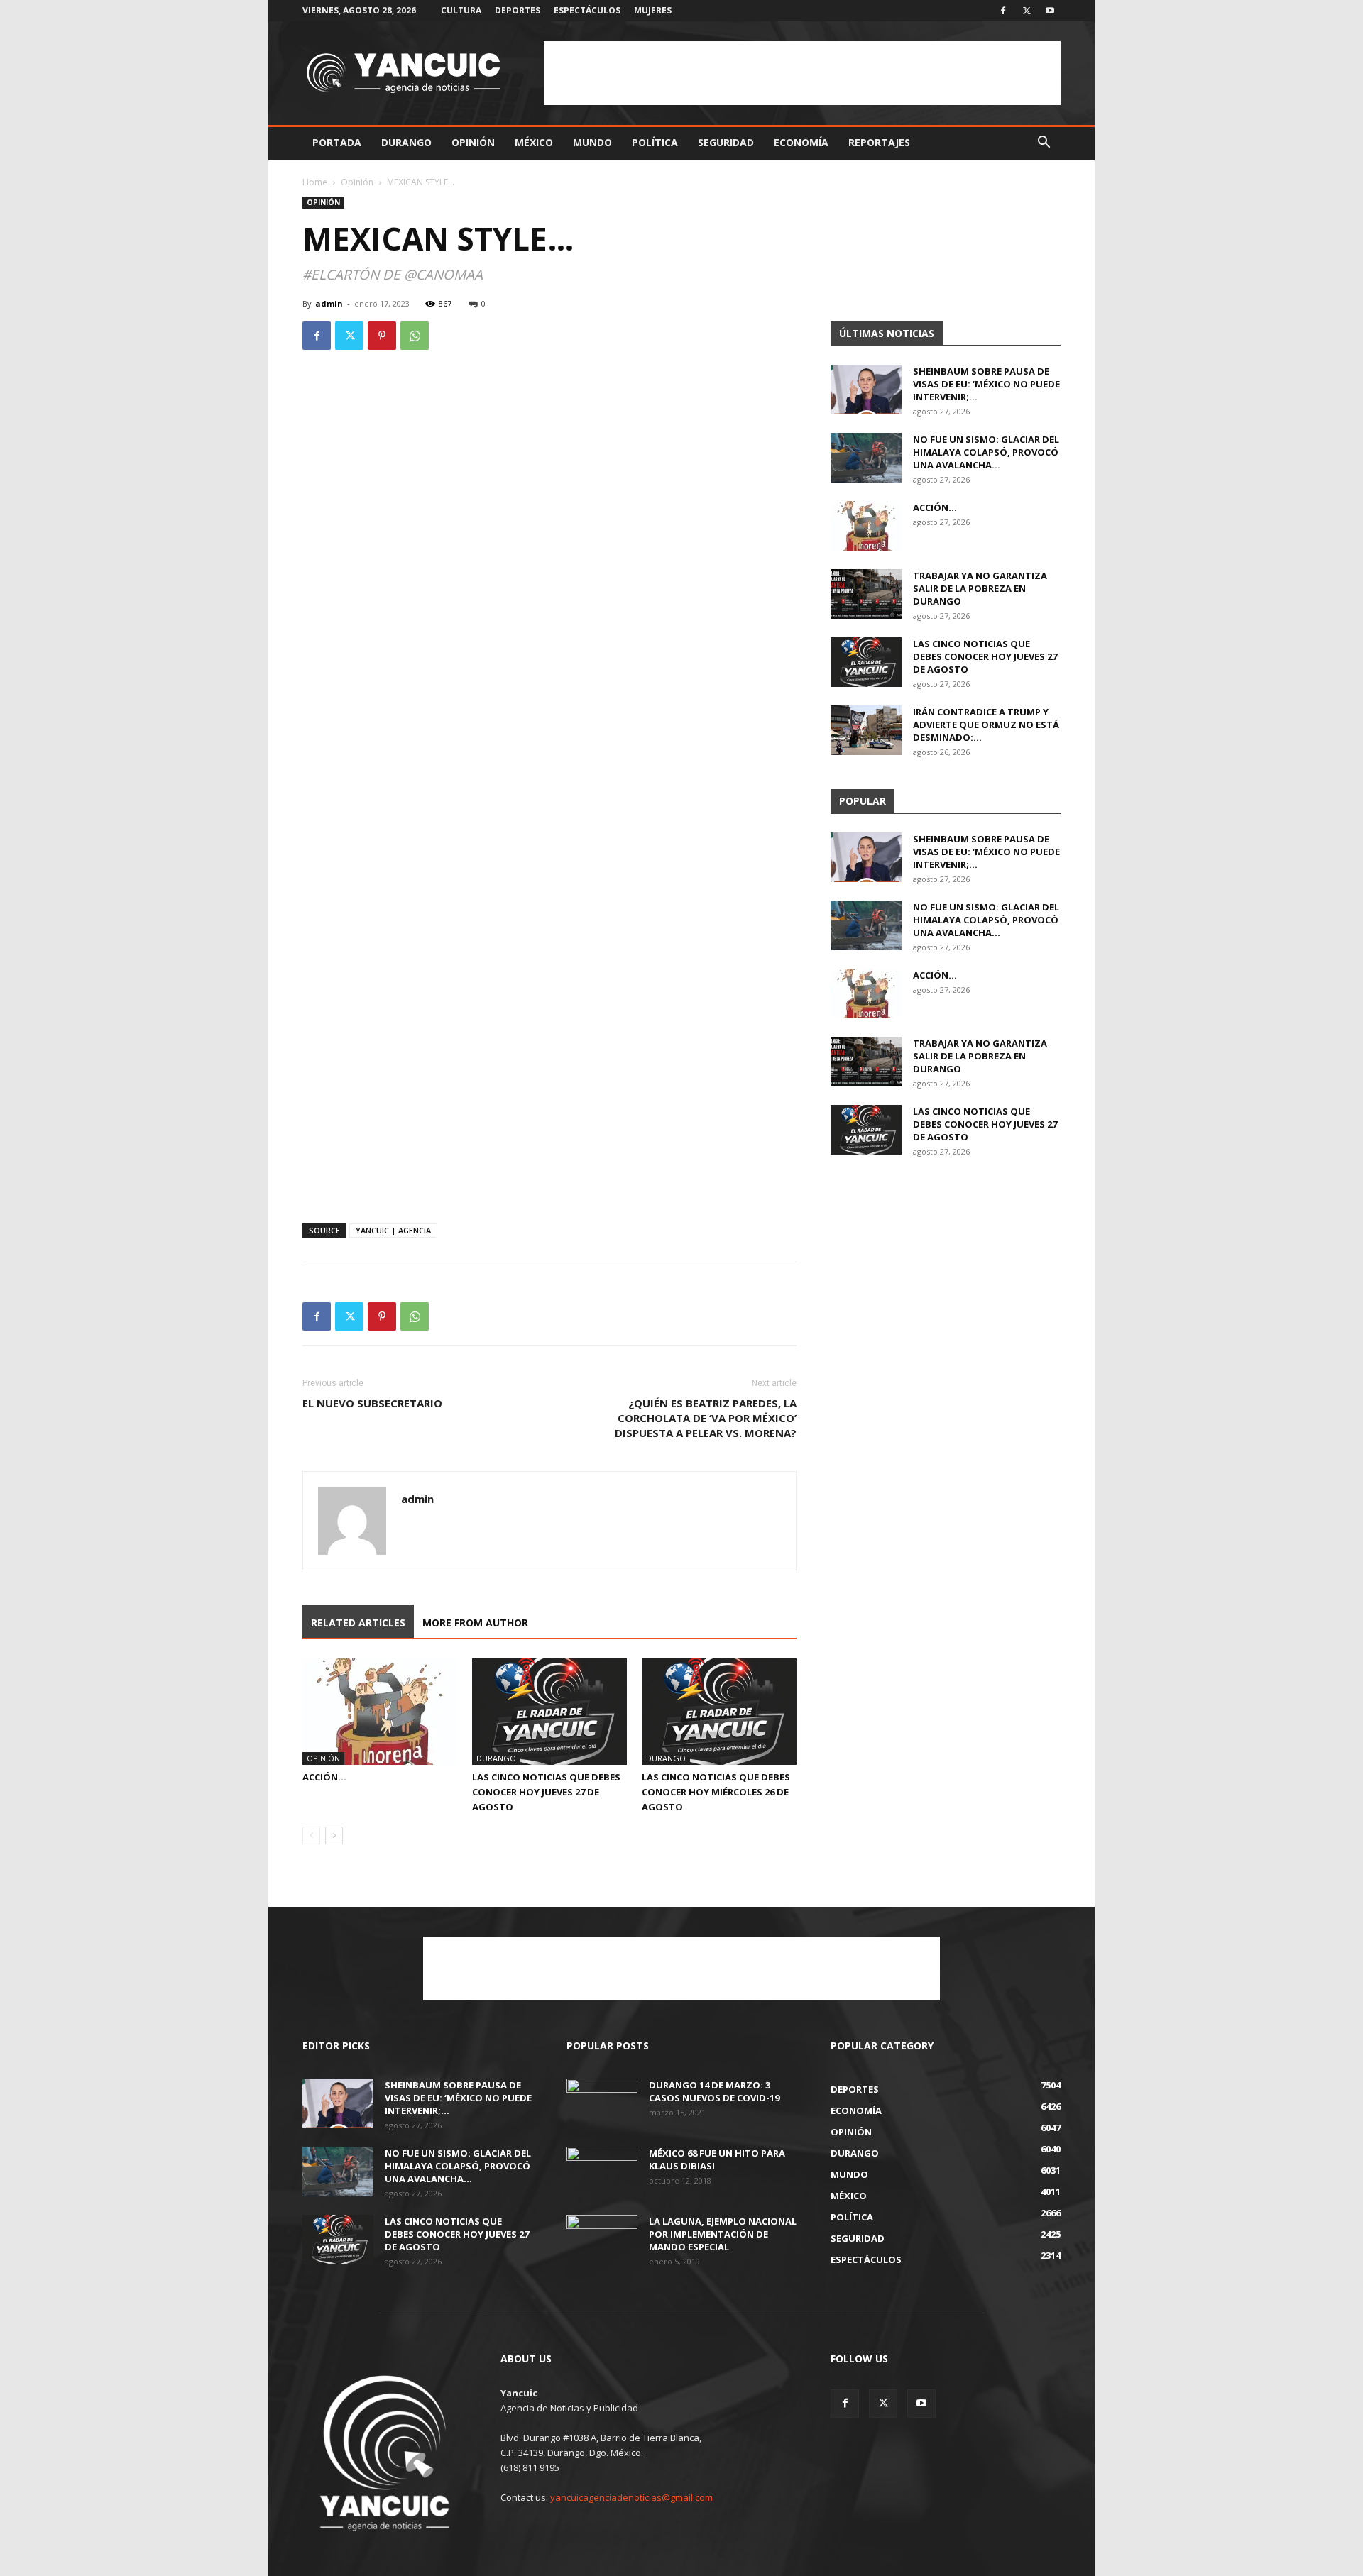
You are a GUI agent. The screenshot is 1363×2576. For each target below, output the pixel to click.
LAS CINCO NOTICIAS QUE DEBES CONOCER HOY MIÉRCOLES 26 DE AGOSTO (716, 1792)
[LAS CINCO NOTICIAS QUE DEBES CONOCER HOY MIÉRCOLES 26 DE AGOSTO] (719, 1712)
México (534, 142)
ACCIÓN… (324, 1777)
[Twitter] (1027, 11)
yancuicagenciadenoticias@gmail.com (631, 2497)
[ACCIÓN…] (380, 1712)
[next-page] (334, 1835)
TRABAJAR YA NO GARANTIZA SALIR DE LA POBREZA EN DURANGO (980, 588)
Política (655, 142)
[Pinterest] (382, 336)
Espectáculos (587, 10)
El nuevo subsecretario (372, 1403)
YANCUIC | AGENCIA (393, 1230)
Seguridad (726, 142)
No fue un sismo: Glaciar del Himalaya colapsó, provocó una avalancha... (986, 452)
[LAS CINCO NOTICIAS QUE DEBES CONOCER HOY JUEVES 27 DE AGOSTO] (549, 1712)
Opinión (473, 142)
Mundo (592, 142)
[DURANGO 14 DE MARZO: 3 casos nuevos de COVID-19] (602, 2103)
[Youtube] (1050, 11)
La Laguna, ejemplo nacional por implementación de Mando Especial (723, 2234)
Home (315, 182)
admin (329, 303)
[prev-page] (311, 1835)
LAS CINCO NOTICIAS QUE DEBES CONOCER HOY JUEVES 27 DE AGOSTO (546, 1792)
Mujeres (653, 10)
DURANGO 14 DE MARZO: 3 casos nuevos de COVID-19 (714, 2091)
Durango (406, 142)
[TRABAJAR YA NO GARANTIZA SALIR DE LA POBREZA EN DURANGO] (866, 594)
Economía (801, 142)
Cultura (461, 10)
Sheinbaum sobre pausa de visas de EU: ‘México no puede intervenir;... (986, 384)
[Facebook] (1003, 11)
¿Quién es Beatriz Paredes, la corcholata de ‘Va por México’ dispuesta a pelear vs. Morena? (706, 1418)
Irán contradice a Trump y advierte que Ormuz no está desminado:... (986, 725)
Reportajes (879, 142)
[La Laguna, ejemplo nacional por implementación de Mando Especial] (602, 2240)
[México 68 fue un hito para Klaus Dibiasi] (602, 2172)
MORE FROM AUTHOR (475, 1623)
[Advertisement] (802, 73)
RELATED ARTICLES (358, 1623)
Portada (337, 142)
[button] (1044, 144)
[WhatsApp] (415, 336)
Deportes (518, 10)
